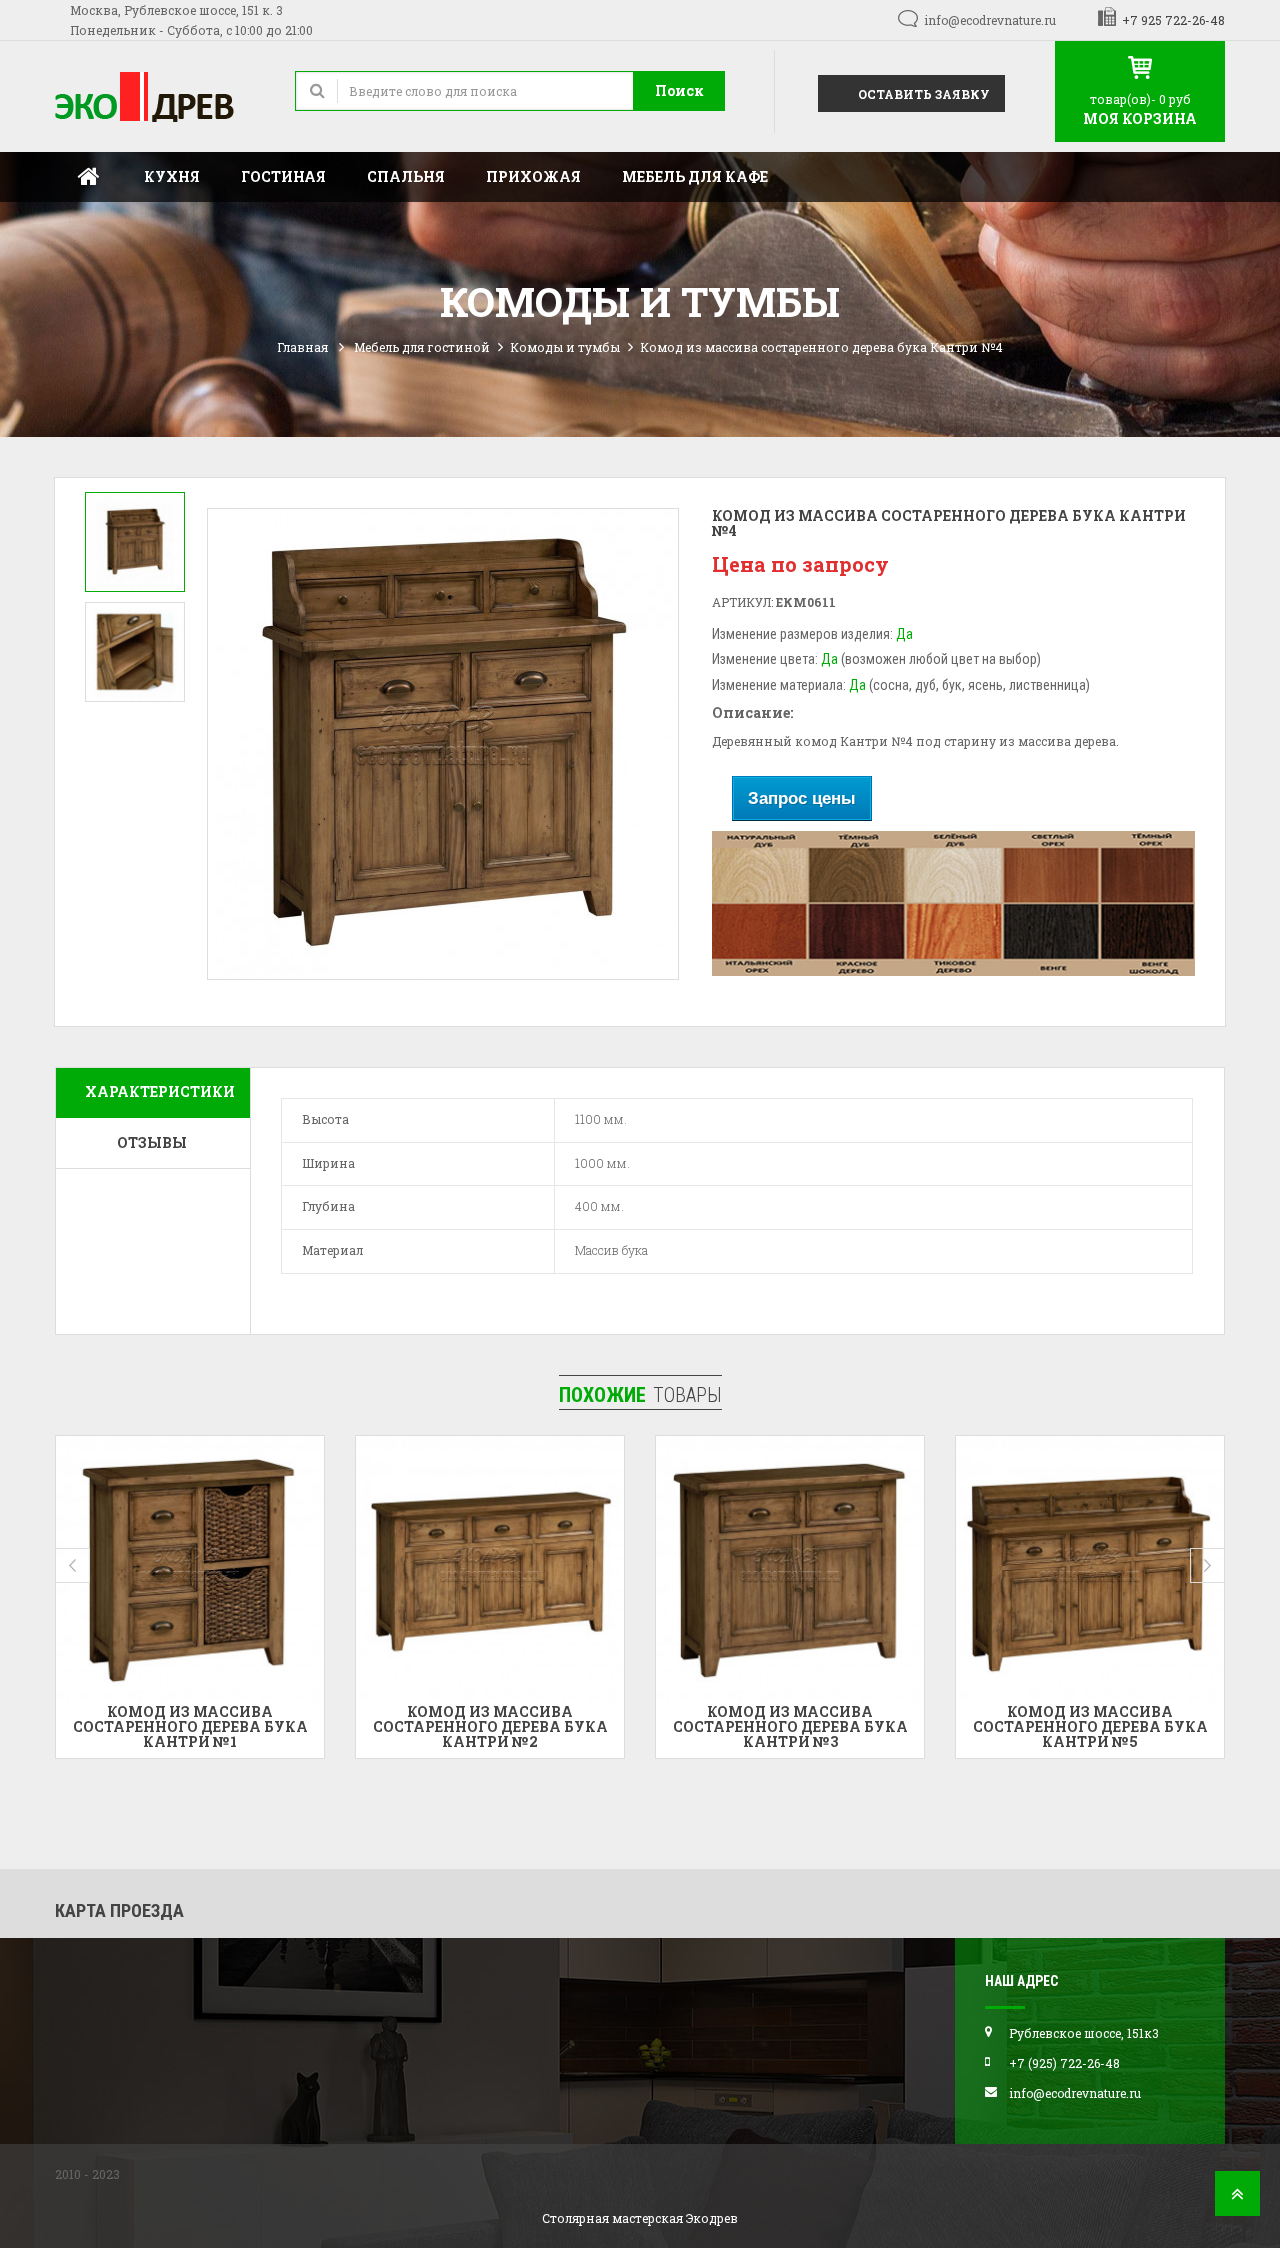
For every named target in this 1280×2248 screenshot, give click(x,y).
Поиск (679, 90)
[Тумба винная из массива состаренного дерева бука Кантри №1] (1090, 1570)
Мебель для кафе (695, 176)
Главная (89, 177)
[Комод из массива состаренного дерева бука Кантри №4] (135, 542)
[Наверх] (1237, 2199)
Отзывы (152, 1142)
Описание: (752, 712)
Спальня (406, 176)
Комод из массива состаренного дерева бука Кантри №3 (490, 1727)
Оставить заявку (922, 94)
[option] (135, 542)
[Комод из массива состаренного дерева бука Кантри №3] (490, 1570)
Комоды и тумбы (565, 347)
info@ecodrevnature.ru (990, 20)
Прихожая (533, 176)
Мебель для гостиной (422, 347)
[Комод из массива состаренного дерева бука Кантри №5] (790, 1570)
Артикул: (742, 602)
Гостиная (283, 176)
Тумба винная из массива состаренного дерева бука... (1090, 1719)
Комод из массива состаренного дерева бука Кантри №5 (790, 1727)
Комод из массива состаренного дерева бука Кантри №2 (190, 1727)
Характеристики (160, 1091)
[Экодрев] (160, 96)
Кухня (172, 176)
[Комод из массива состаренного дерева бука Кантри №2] (190, 1570)
